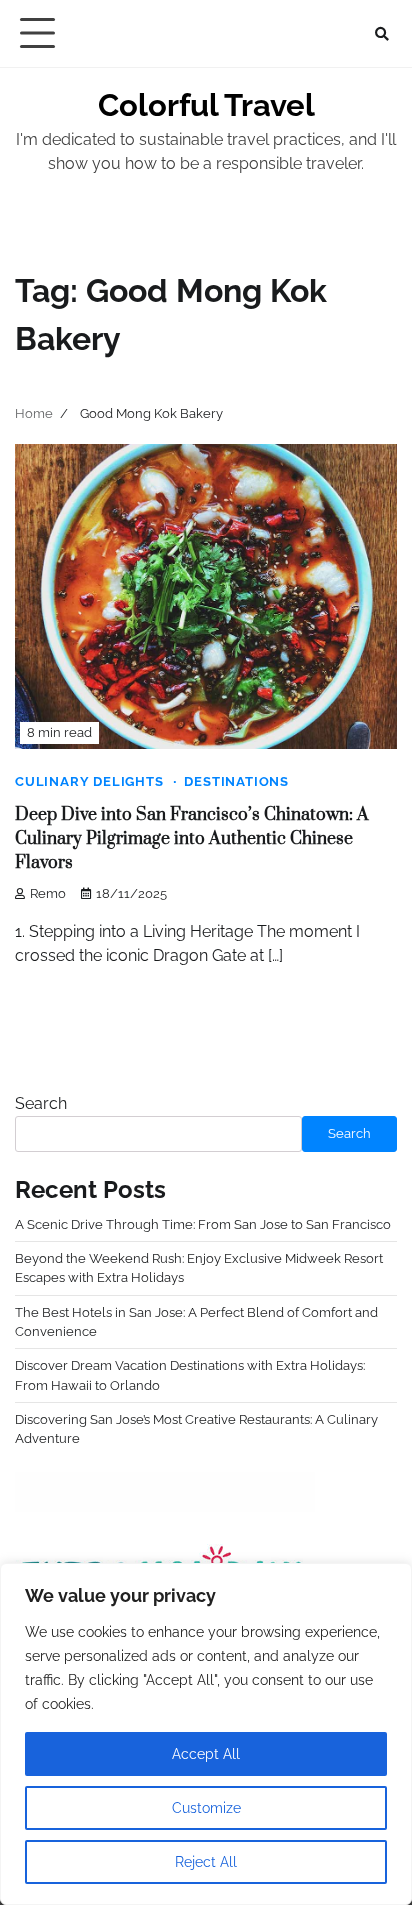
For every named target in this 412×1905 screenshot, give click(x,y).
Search (41, 1103)
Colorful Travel (206, 105)
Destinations (236, 781)
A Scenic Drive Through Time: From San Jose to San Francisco (203, 1224)
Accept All (206, 1754)
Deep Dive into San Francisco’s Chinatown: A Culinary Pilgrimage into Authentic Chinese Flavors (192, 839)
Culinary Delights (89, 781)
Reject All (206, 1862)
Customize (206, 1808)
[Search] (382, 34)
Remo (48, 893)
